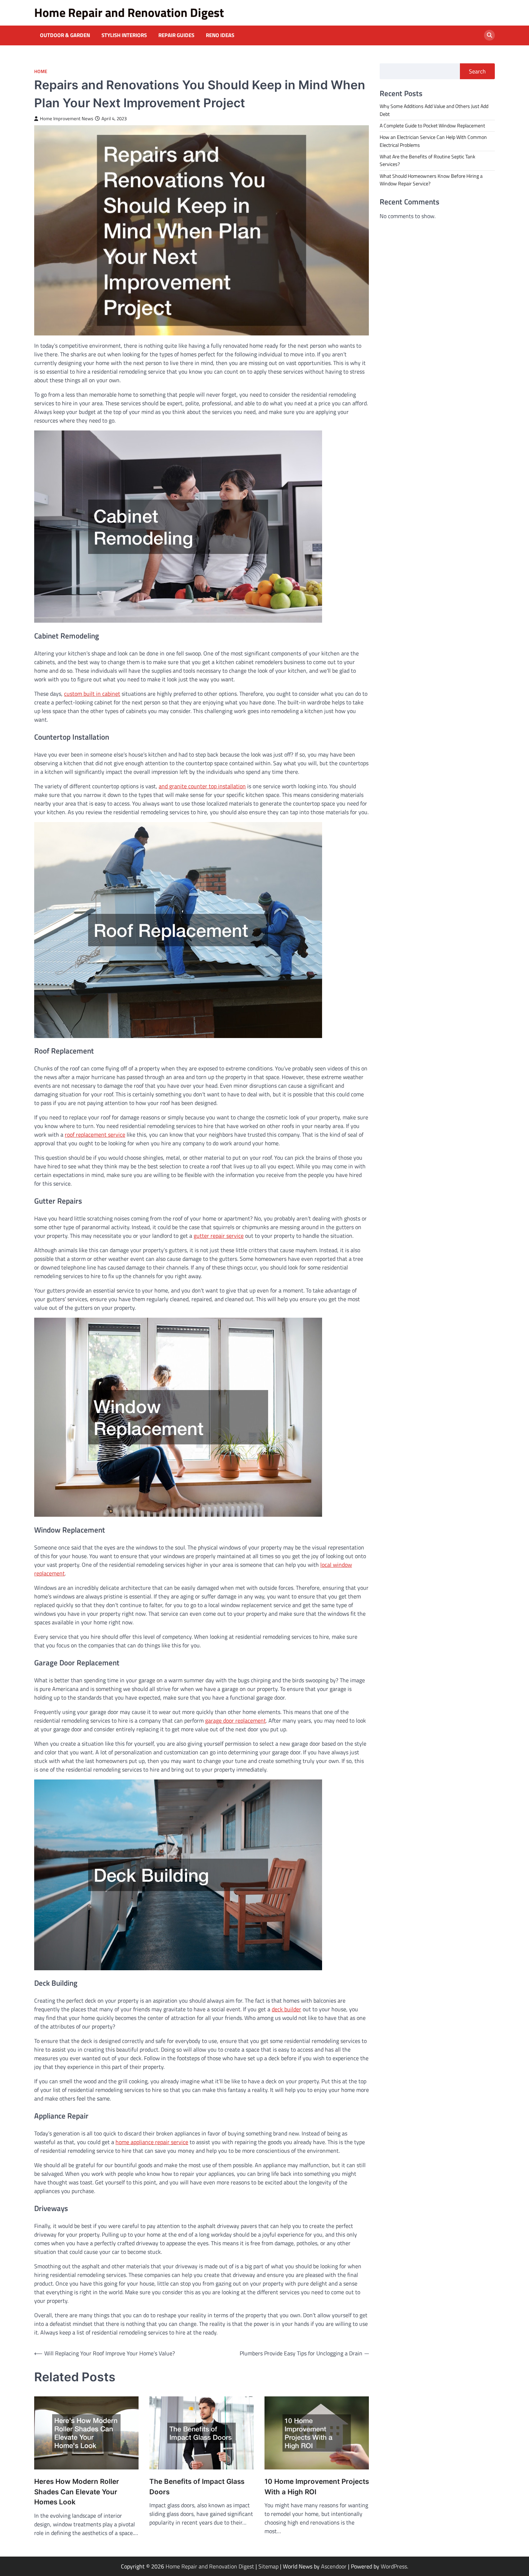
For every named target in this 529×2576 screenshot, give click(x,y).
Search (477, 71)
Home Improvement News (67, 119)
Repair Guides (176, 35)
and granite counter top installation (202, 786)
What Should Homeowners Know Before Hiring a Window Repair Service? (431, 179)
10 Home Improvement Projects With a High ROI (317, 2487)
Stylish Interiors (124, 35)
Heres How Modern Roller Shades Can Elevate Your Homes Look (77, 2492)
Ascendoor (334, 2566)
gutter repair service (219, 1236)
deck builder (286, 2009)
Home (41, 71)
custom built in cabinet (92, 694)
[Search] (489, 35)
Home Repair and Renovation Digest (129, 12)
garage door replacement (236, 1720)
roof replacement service (95, 1134)
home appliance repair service (152, 2142)
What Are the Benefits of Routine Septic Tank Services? (428, 160)
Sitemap (268, 2566)
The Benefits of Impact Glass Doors (197, 2487)
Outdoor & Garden (65, 35)
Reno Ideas (220, 35)
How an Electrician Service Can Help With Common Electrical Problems (433, 141)
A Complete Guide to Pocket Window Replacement (432, 125)
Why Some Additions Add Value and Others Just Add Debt (434, 110)
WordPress (394, 2566)
